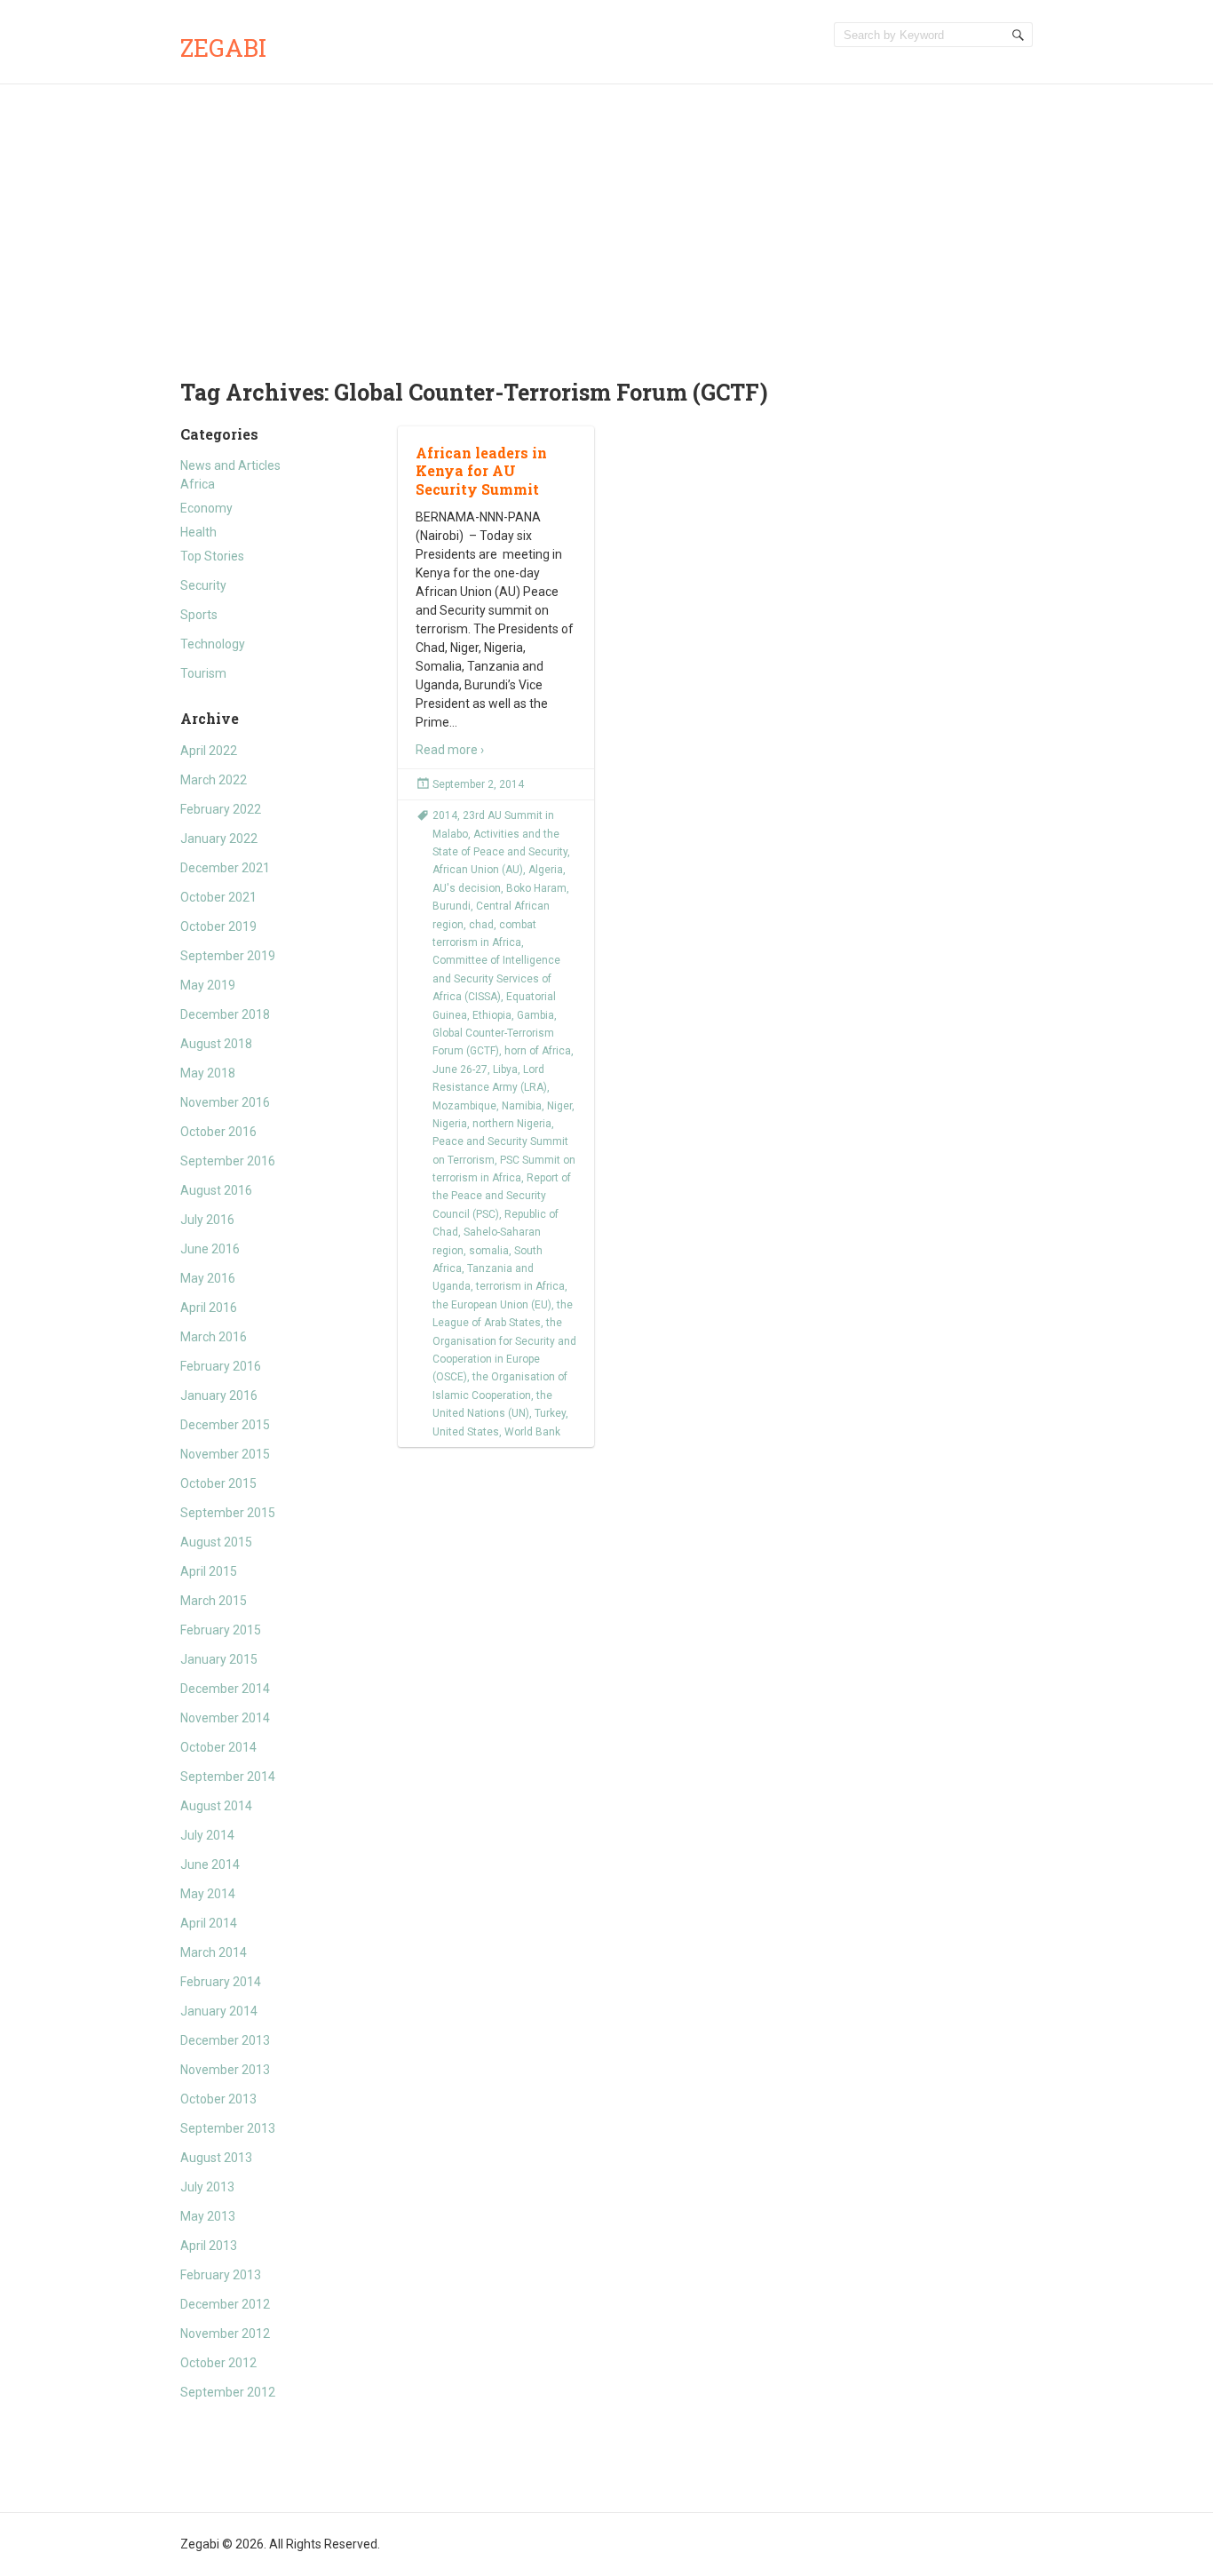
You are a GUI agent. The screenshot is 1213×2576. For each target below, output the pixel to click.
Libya (505, 1069)
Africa (198, 484)
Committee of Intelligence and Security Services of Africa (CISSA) (496, 978)
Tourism (203, 673)
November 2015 (225, 1454)
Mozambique (464, 1106)
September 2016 (228, 1161)
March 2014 (214, 1952)
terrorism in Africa (520, 1286)
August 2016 (216, 1190)
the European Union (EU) (492, 1305)
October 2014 (218, 1747)
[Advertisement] (606, 218)
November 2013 (225, 2070)
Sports (199, 615)
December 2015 (225, 1425)
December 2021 (225, 868)
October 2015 (218, 1483)
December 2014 (225, 1689)
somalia (489, 1251)
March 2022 (214, 780)
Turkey (550, 1413)
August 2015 (216, 1542)
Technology (213, 644)
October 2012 (218, 2363)
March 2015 (214, 1601)
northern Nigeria (512, 1124)
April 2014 (209, 1923)
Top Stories (212, 556)
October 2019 (218, 926)
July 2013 (207, 2187)
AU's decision (467, 888)
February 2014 (221, 1982)
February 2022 (221, 809)
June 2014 (210, 1864)
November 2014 (225, 1718)
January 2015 (219, 1659)
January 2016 (219, 1395)
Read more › (450, 750)
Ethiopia (492, 1015)
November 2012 (225, 2334)
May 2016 (208, 1278)
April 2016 (209, 1308)
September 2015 (228, 1513)
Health (198, 532)
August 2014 (216, 1806)
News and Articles (230, 465)
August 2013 (216, 2158)
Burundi (452, 906)
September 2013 (228, 2128)
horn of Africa (538, 1051)
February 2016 (221, 1366)
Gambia (535, 1015)
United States (466, 1432)
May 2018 (208, 1073)
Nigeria (450, 1124)
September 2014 (228, 1777)
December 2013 (225, 2040)
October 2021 (218, 897)
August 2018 (216, 1044)
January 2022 (219, 839)
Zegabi (223, 48)
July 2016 (207, 1220)
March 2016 (214, 1337)
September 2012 (228, 2392)
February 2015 (221, 1630)
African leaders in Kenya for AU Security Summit (481, 471)
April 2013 (209, 2246)
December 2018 (225, 1014)
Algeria (546, 870)
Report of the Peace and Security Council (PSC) (502, 1196)
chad (481, 925)
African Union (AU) (478, 870)
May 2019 (208, 985)
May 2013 (208, 2216)
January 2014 (219, 2011)
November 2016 (225, 1102)
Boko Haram (536, 888)
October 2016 (218, 1132)
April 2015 (209, 1571)
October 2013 (218, 2099)
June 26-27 (460, 1069)
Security (203, 585)
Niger (559, 1106)
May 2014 (208, 1894)
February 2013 (221, 2275)
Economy (206, 508)
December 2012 (225, 2304)
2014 (445, 815)
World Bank (532, 1432)
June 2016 (210, 1249)
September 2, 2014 (478, 784)
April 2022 (209, 751)
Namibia (522, 1106)
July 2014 (207, 1835)
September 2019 (228, 956)
